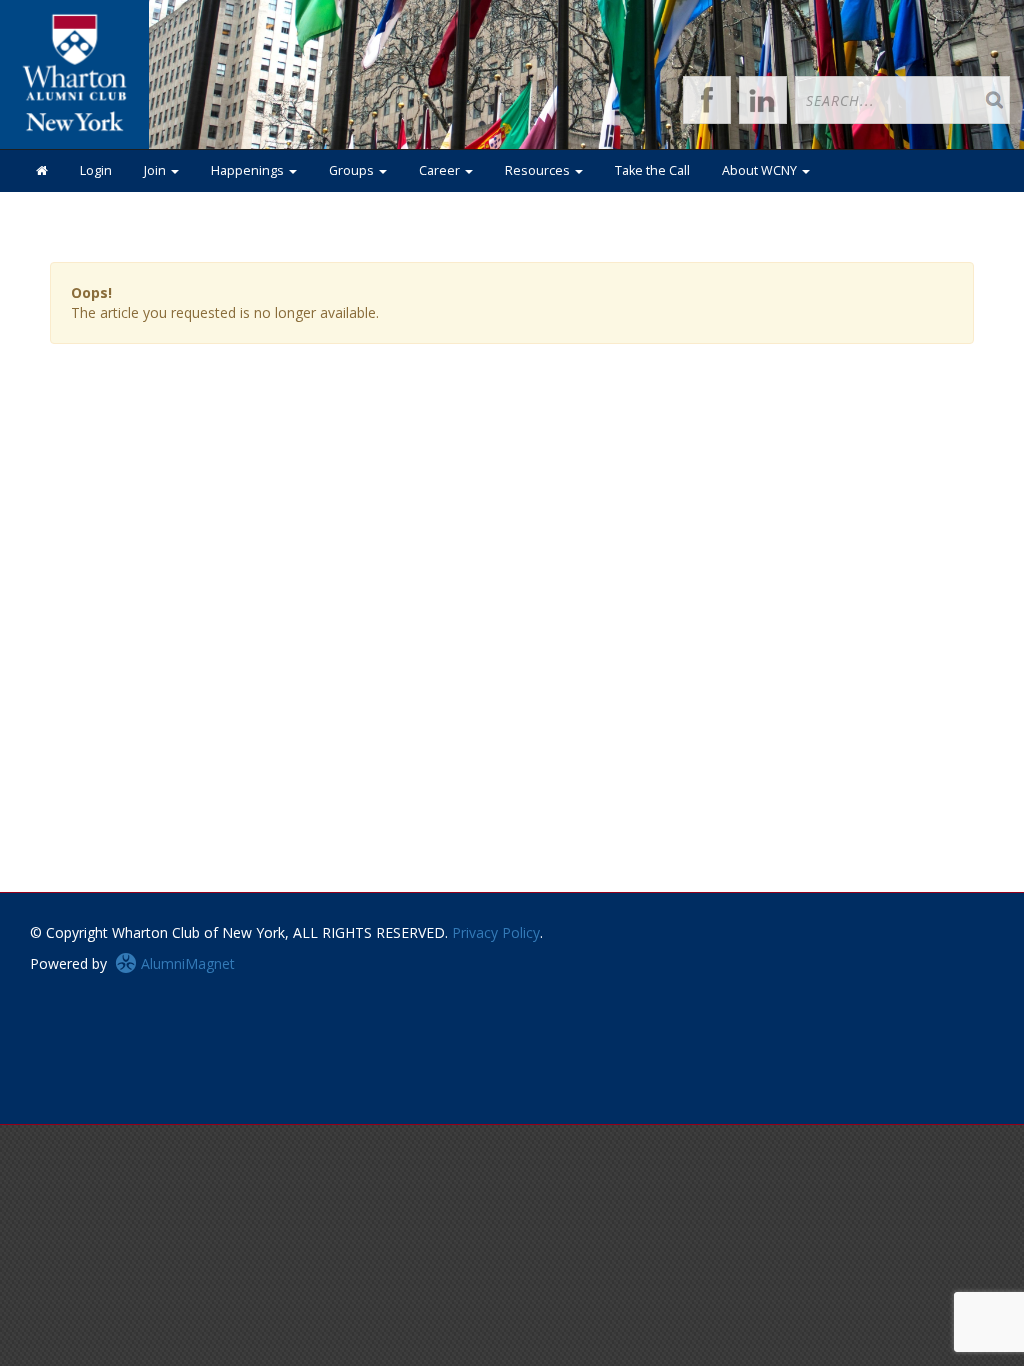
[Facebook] (707, 100)
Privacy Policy (496, 932)
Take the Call (652, 170)
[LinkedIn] (763, 100)
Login (96, 170)
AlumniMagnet (186, 963)
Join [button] (156, 170)
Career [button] (441, 170)
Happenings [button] (249, 170)
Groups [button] (353, 170)
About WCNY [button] (761, 170)
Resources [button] (539, 170)
